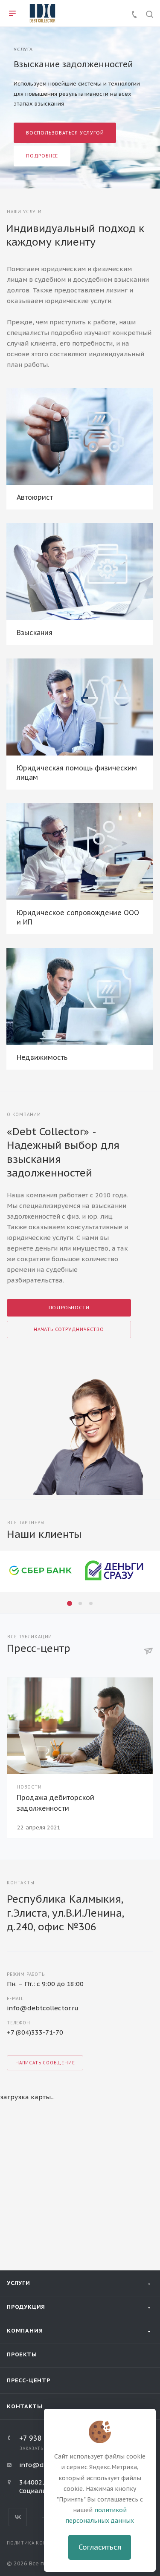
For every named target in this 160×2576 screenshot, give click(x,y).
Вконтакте (18, 2517)
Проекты (22, 2354)
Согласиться (100, 2547)
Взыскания (35, 633)
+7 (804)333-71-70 (35, 2032)
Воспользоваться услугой (65, 133)
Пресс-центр (29, 2380)
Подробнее (42, 156)
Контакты (25, 2406)
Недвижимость (42, 1057)
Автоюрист (35, 497)
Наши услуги (24, 212)
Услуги (19, 2283)
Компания (25, 2331)
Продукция (26, 2307)
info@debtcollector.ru (43, 2008)
